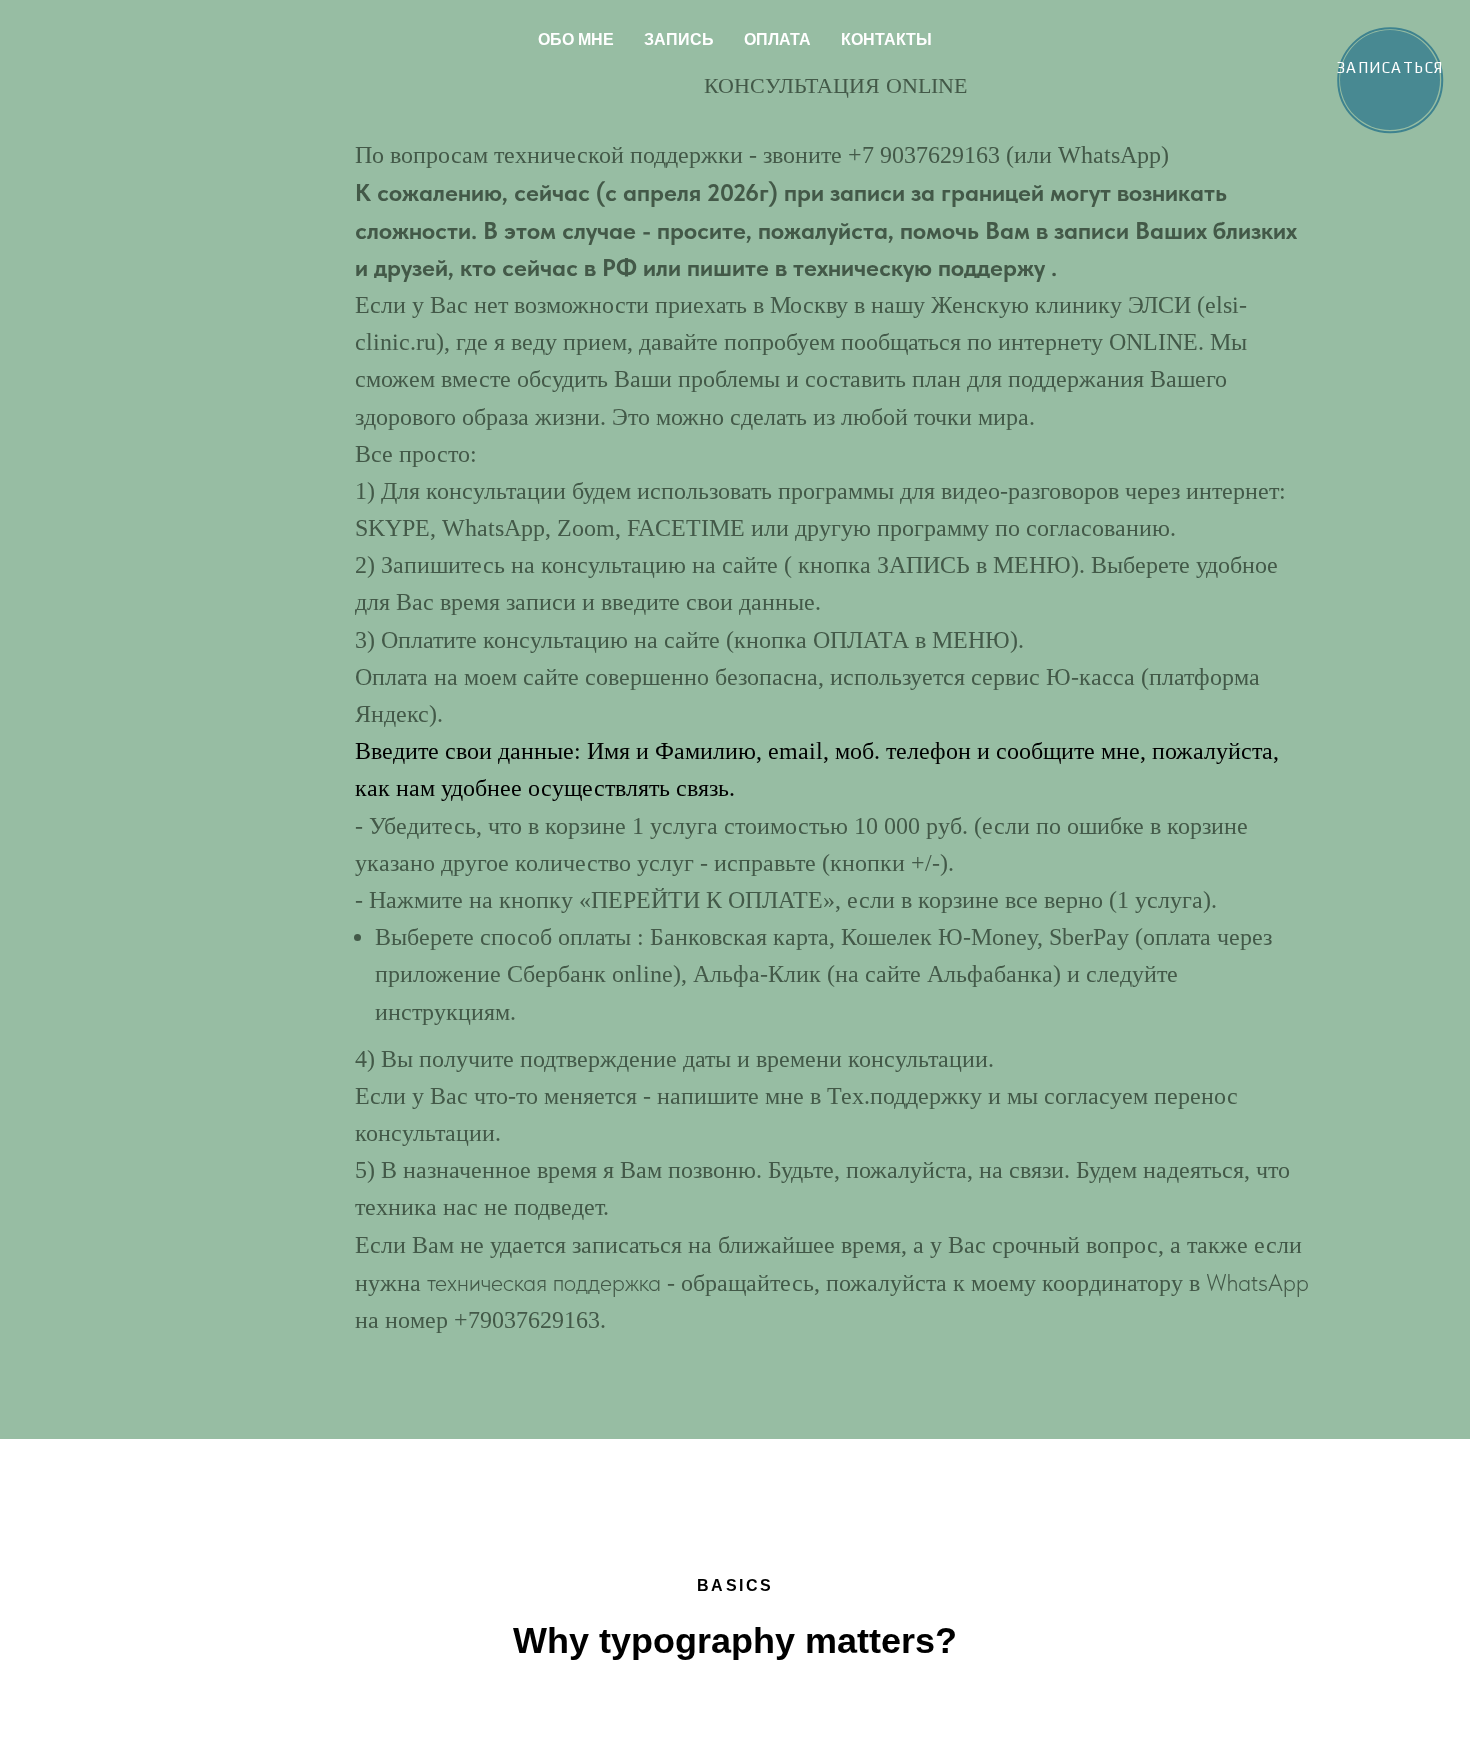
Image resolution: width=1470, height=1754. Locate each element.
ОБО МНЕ (576, 39)
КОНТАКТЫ (886, 39)
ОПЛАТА (777, 39)
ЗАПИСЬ (679, 39)
